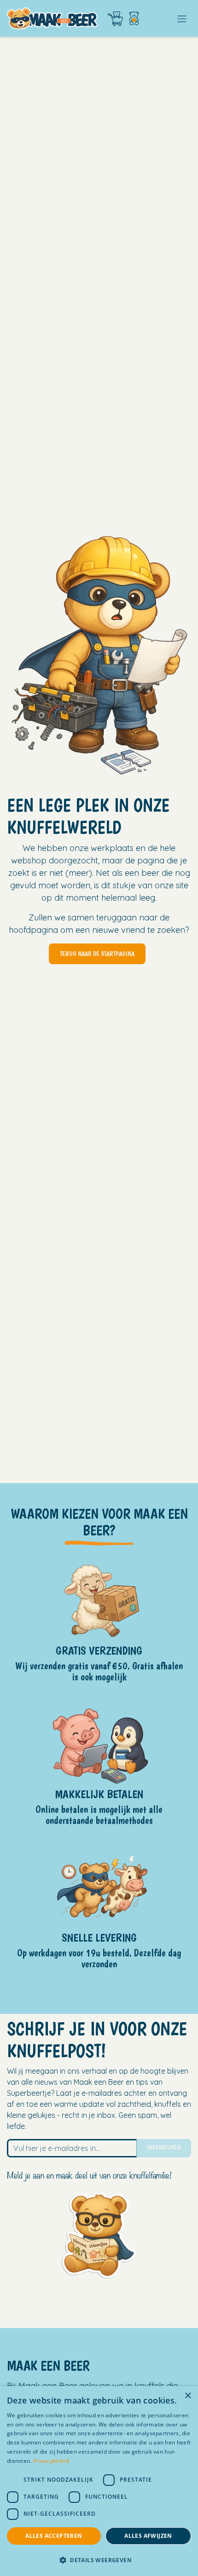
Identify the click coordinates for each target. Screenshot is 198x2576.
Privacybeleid (51, 2461)
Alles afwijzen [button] (148, 2536)
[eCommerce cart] (115, 19)
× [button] (188, 2396)
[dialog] (99, 2481)
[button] (99, 2560)
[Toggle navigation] (182, 18)
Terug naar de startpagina (97, 954)
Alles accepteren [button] (54, 2536)
